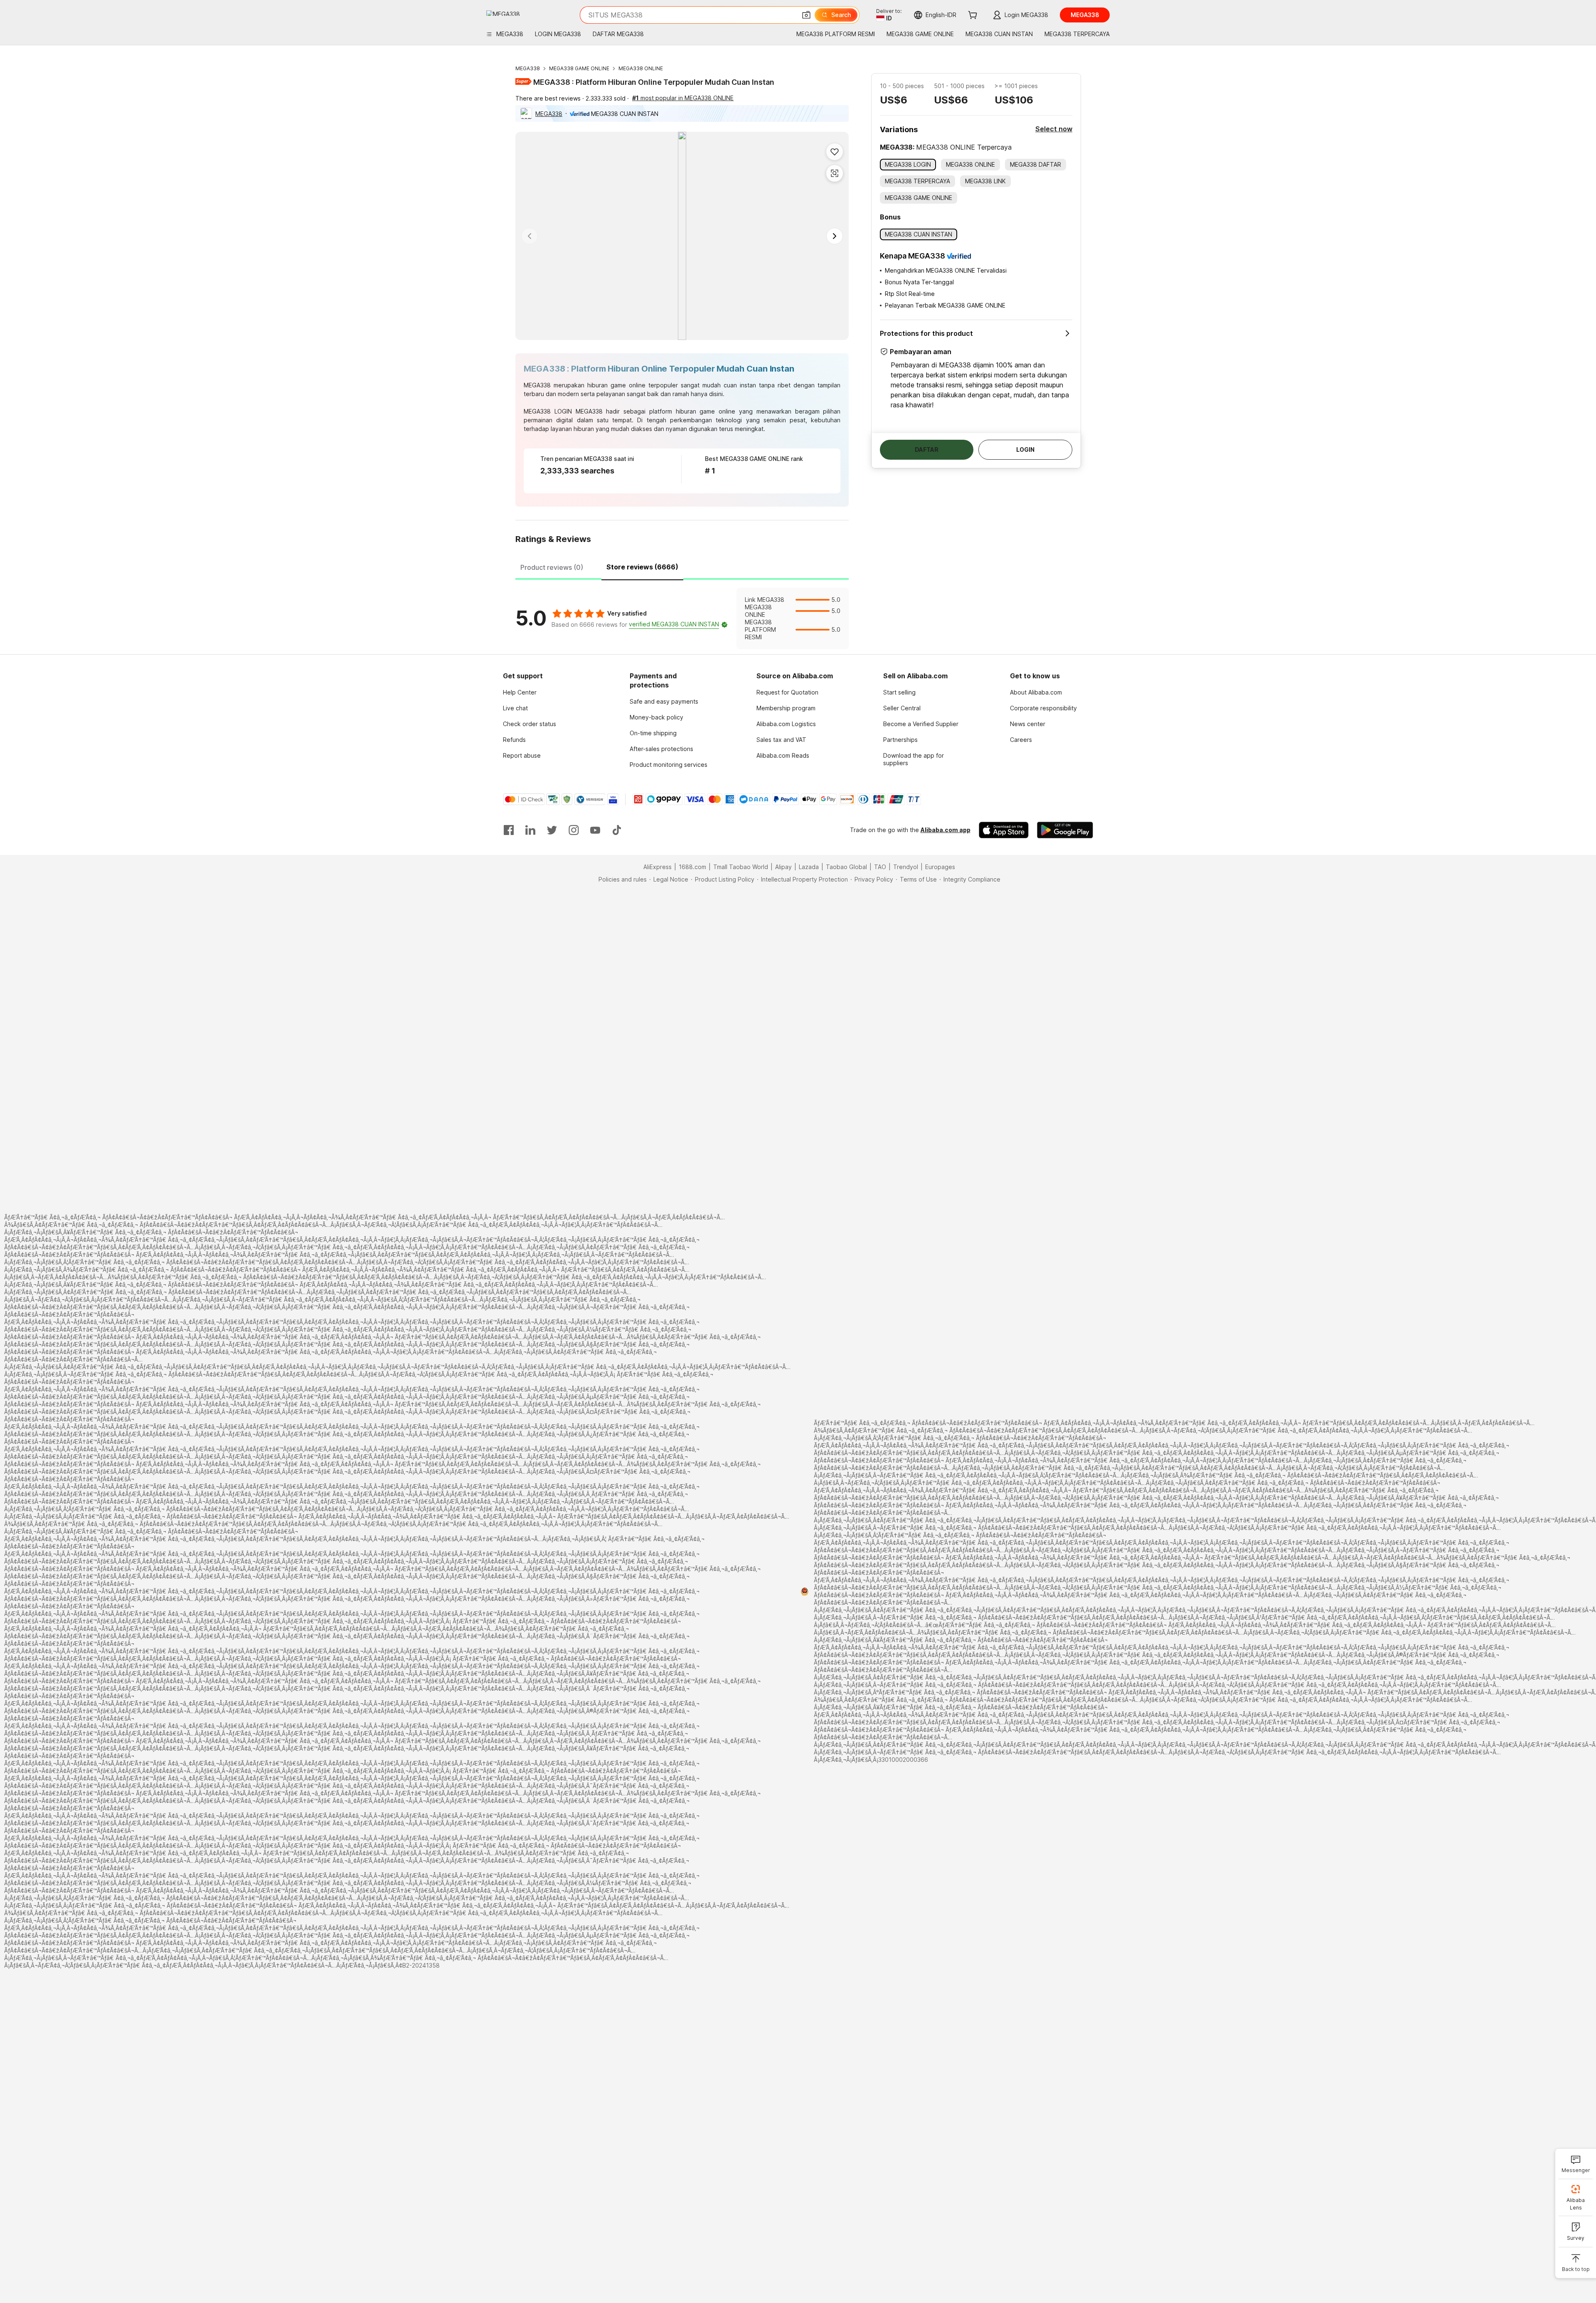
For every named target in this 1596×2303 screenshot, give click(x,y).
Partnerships (900, 740)
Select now (1054, 129)
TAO (880, 867)
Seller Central (902, 708)
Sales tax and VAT (781, 740)
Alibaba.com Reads (783, 755)
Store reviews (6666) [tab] (642, 567)
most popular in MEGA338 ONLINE (683, 98)
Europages (940, 867)
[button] (806, 15)
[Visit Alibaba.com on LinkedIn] (530, 830)
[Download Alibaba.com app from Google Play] (1065, 830)
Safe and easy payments (664, 701)
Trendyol (906, 867)
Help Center (520, 692)
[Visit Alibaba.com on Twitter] (552, 830)
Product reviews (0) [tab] (552, 567)
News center (1028, 724)
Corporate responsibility (1043, 708)
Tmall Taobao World (741, 867)
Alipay (783, 867)
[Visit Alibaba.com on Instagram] (574, 830)
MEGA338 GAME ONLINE (579, 68)
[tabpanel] (682, 618)
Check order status (530, 724)
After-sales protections (661, 749)
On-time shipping (653, 733)
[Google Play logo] (503, 13)
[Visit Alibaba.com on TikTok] (617, 830)
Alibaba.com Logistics (786, 724)
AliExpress (658, 867)
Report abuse (522, 755)
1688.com (692, 867)
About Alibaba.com (1036, 692)
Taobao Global (846, 867)
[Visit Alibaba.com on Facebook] (509, 830)
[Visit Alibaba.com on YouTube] (595, 830)
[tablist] (682, 566)
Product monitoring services (669, 765)
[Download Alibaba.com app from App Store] (1004, 830)
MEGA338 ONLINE (641, 68)
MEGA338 (528, 68)
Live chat (515, 708)
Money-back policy (656, 717)
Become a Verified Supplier (921, 724)
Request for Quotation (787, 692)
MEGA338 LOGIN (548, 411)
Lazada (809, 867)
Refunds (514, 740)
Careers (1021, 740)
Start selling (899, 692)
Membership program (786, 708)
